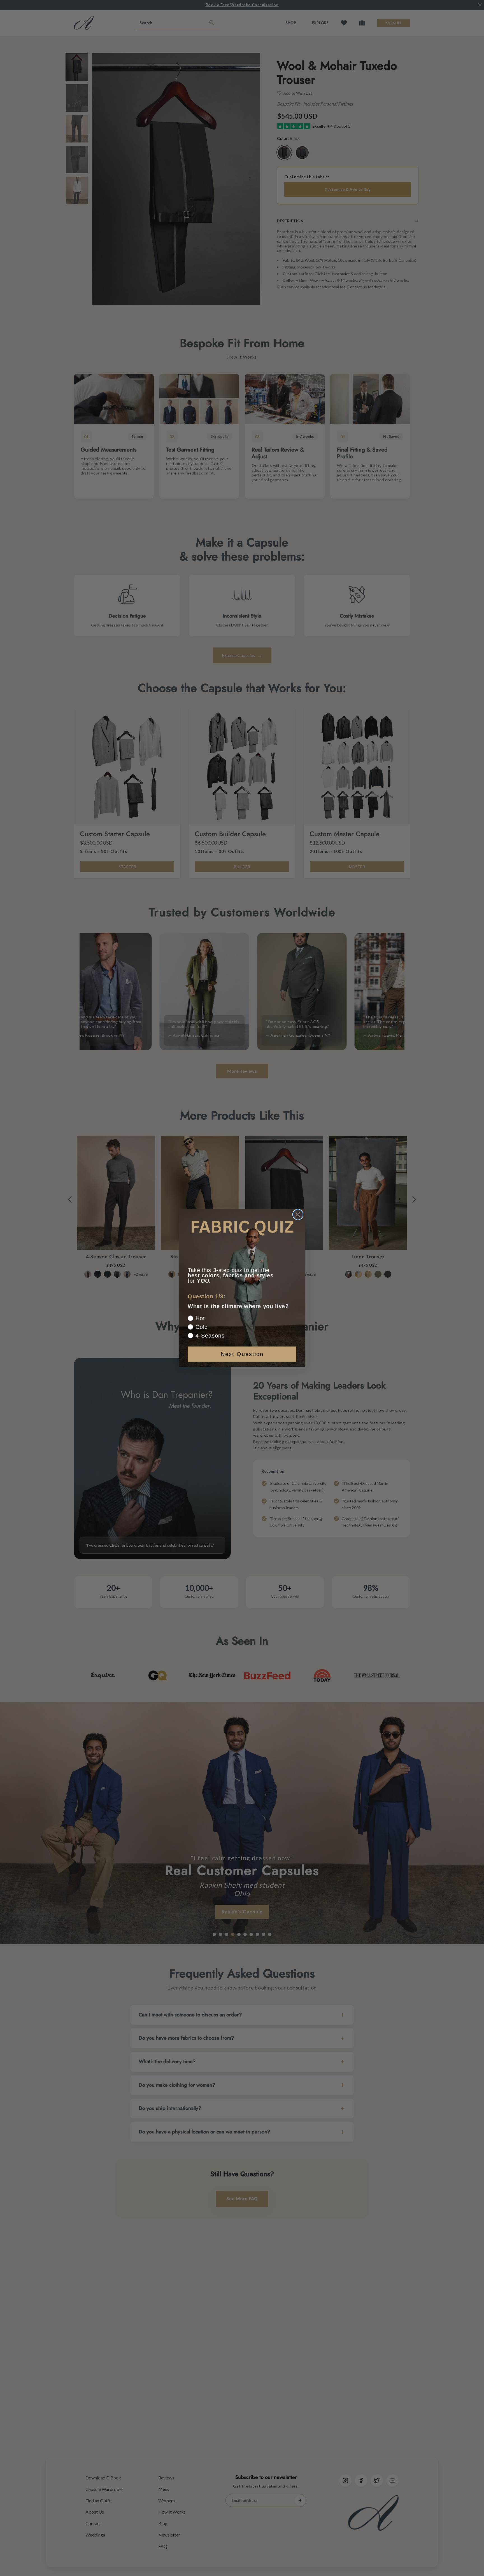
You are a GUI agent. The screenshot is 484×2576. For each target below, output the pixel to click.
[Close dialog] (298, 1215)
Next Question (242, 1354)
